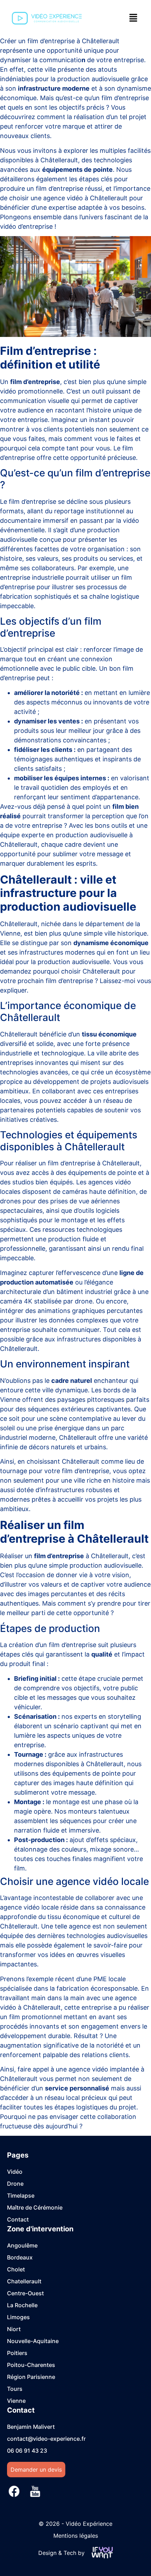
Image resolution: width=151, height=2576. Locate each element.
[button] (133, 18)
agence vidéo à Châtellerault (85, 198)
